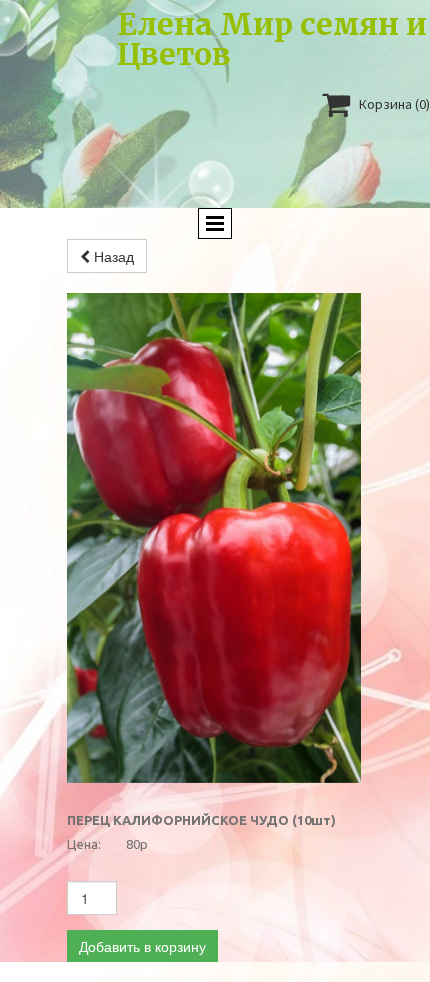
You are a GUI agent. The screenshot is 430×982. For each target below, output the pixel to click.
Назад (112, 256)
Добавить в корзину (142, 946)
